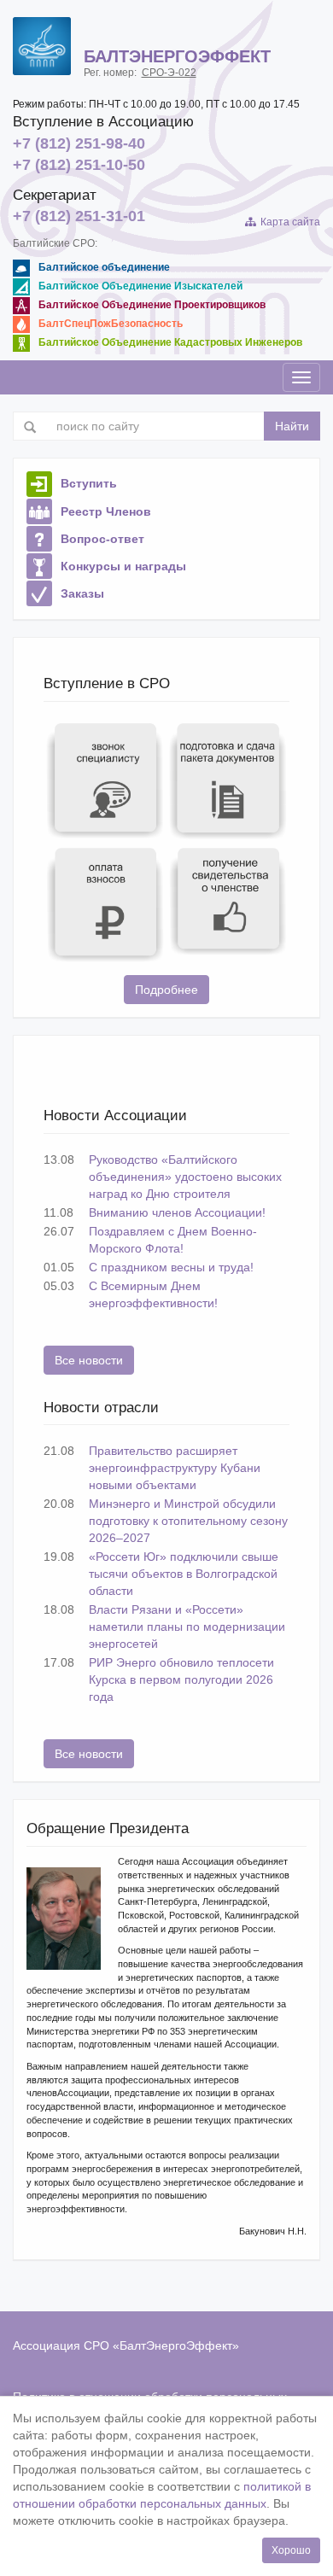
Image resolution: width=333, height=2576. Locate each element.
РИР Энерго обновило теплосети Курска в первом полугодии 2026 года (181, 1679)
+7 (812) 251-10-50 (79, 165)
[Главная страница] (42, 46)
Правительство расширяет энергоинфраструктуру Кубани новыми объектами (175, 1468)
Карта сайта (288, 222)
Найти (292, 426)
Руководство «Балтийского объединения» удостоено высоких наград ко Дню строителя (185, 1177)
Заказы (82, 593)
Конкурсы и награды (123, 566)
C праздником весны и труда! (171, 1267)
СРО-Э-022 (169, 73)
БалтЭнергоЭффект (176, 2345)
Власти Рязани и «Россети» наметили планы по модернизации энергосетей (187, 1627)
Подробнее (166, 990)
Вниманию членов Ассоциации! (177, 1212)
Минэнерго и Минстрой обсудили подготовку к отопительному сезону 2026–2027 (188, 1521)
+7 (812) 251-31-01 (79, 216)
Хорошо (291, 2550)
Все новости (89, 1360)
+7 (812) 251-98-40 (79, 143)
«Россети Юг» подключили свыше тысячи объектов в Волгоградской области (184, 1574)
